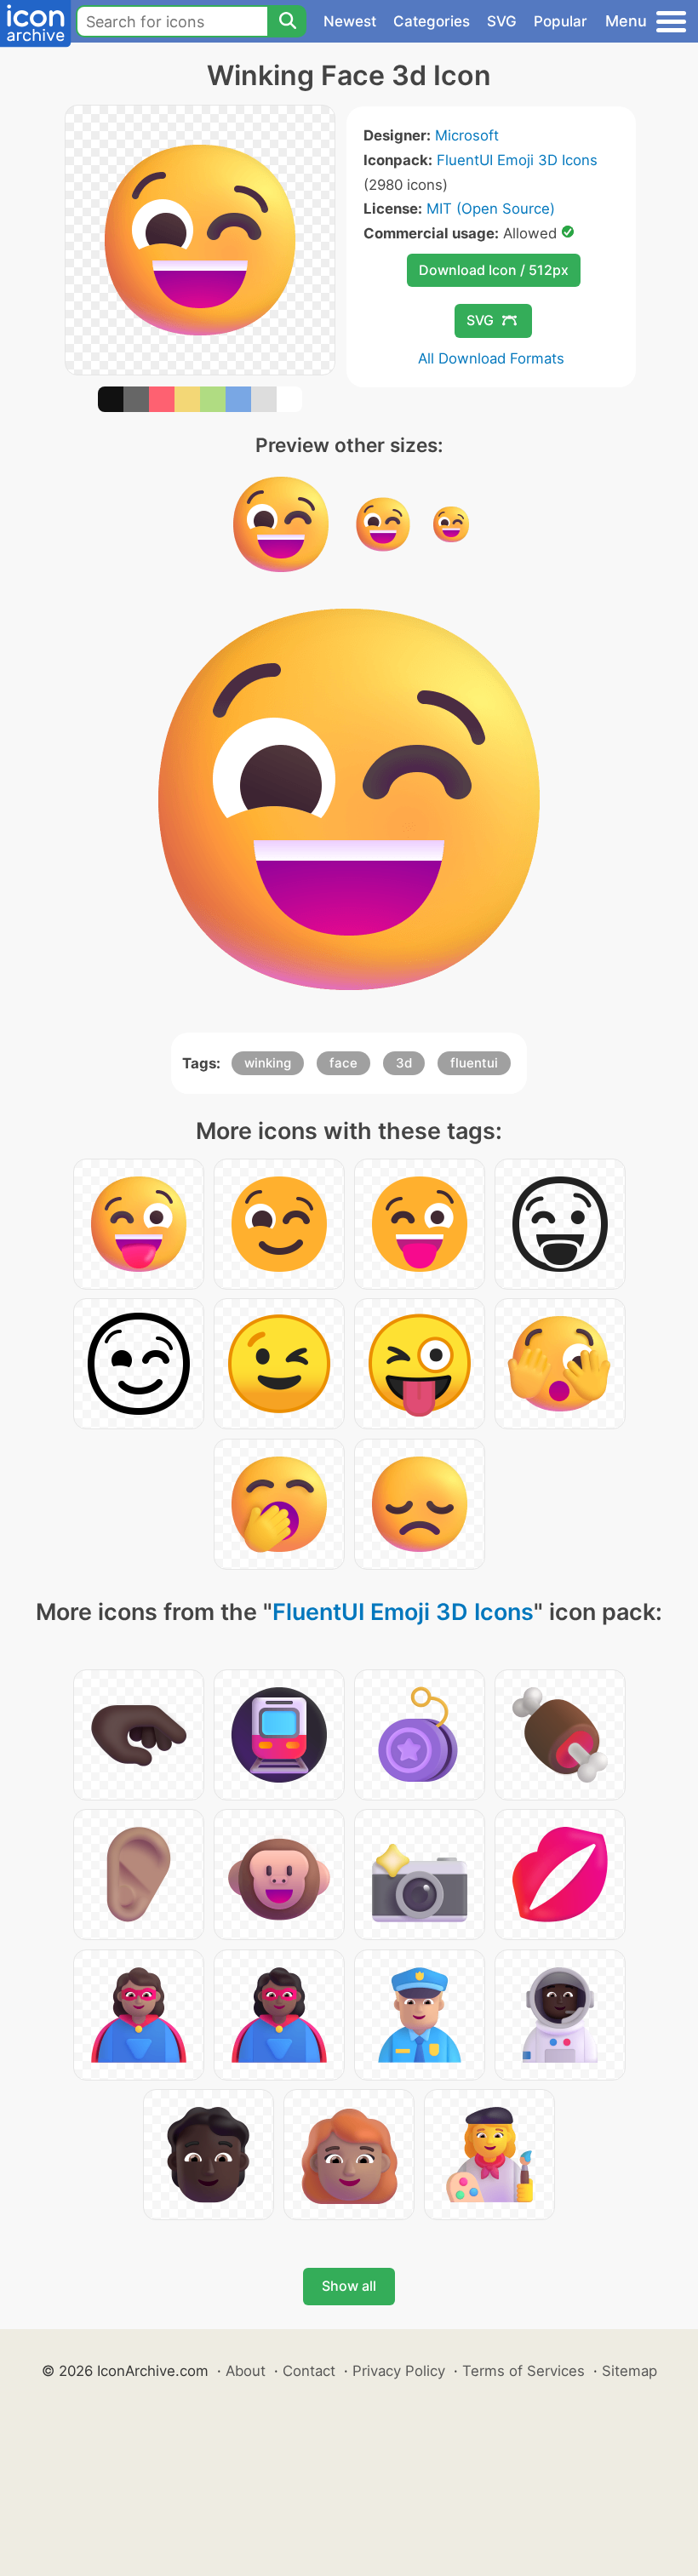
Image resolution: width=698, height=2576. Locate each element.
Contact (309, 2371)
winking (268, 1063)
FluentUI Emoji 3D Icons (517, 160)
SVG (502, 21)
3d (404, 1063)
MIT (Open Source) (491, 209)
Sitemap (629, 2371)
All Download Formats (491, 358)
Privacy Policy (399, 2371)
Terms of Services (523, 2371)
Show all (349, 2286)
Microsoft (467, 135)
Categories (432, 21)
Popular (561, 21)
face (343, 1063)
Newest (350, 21)
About (246, 2371)
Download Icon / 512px (494, 270)
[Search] (287, 21)
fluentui (474, 1063)
